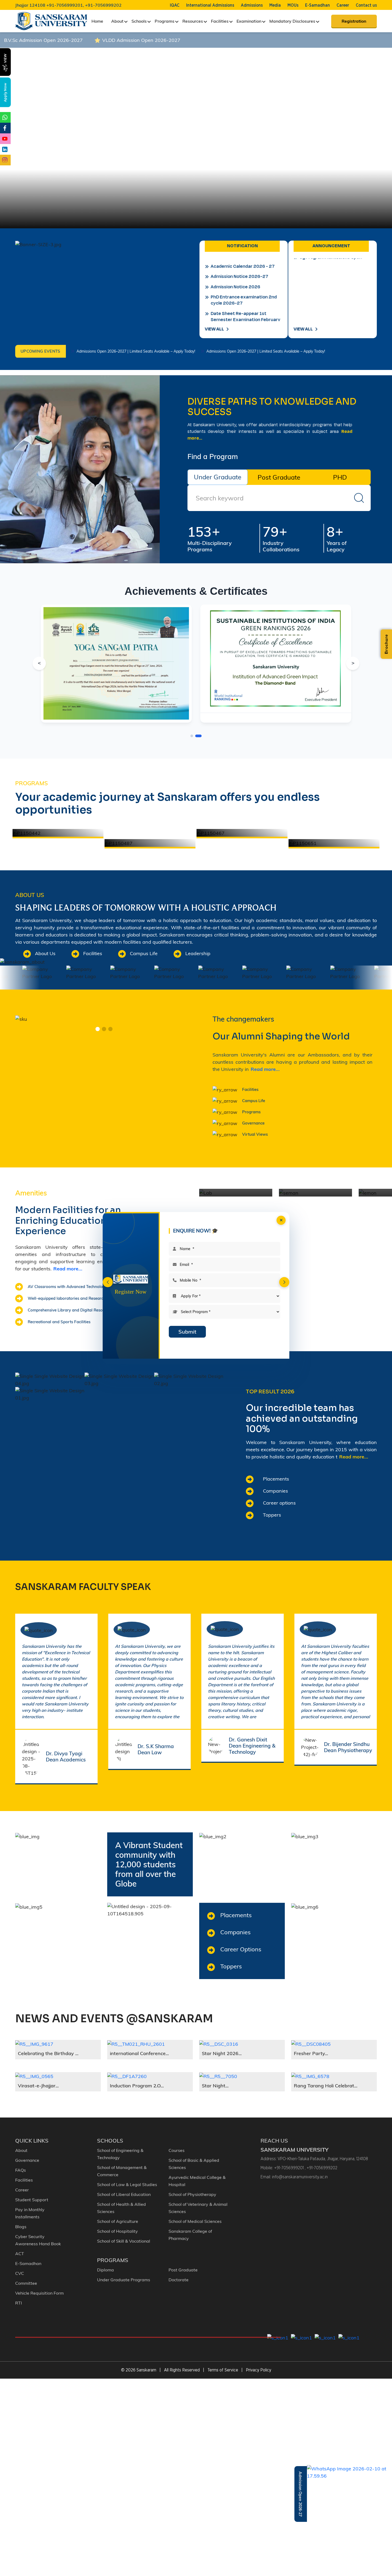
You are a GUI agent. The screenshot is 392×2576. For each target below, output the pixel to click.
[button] (108, 1282)
